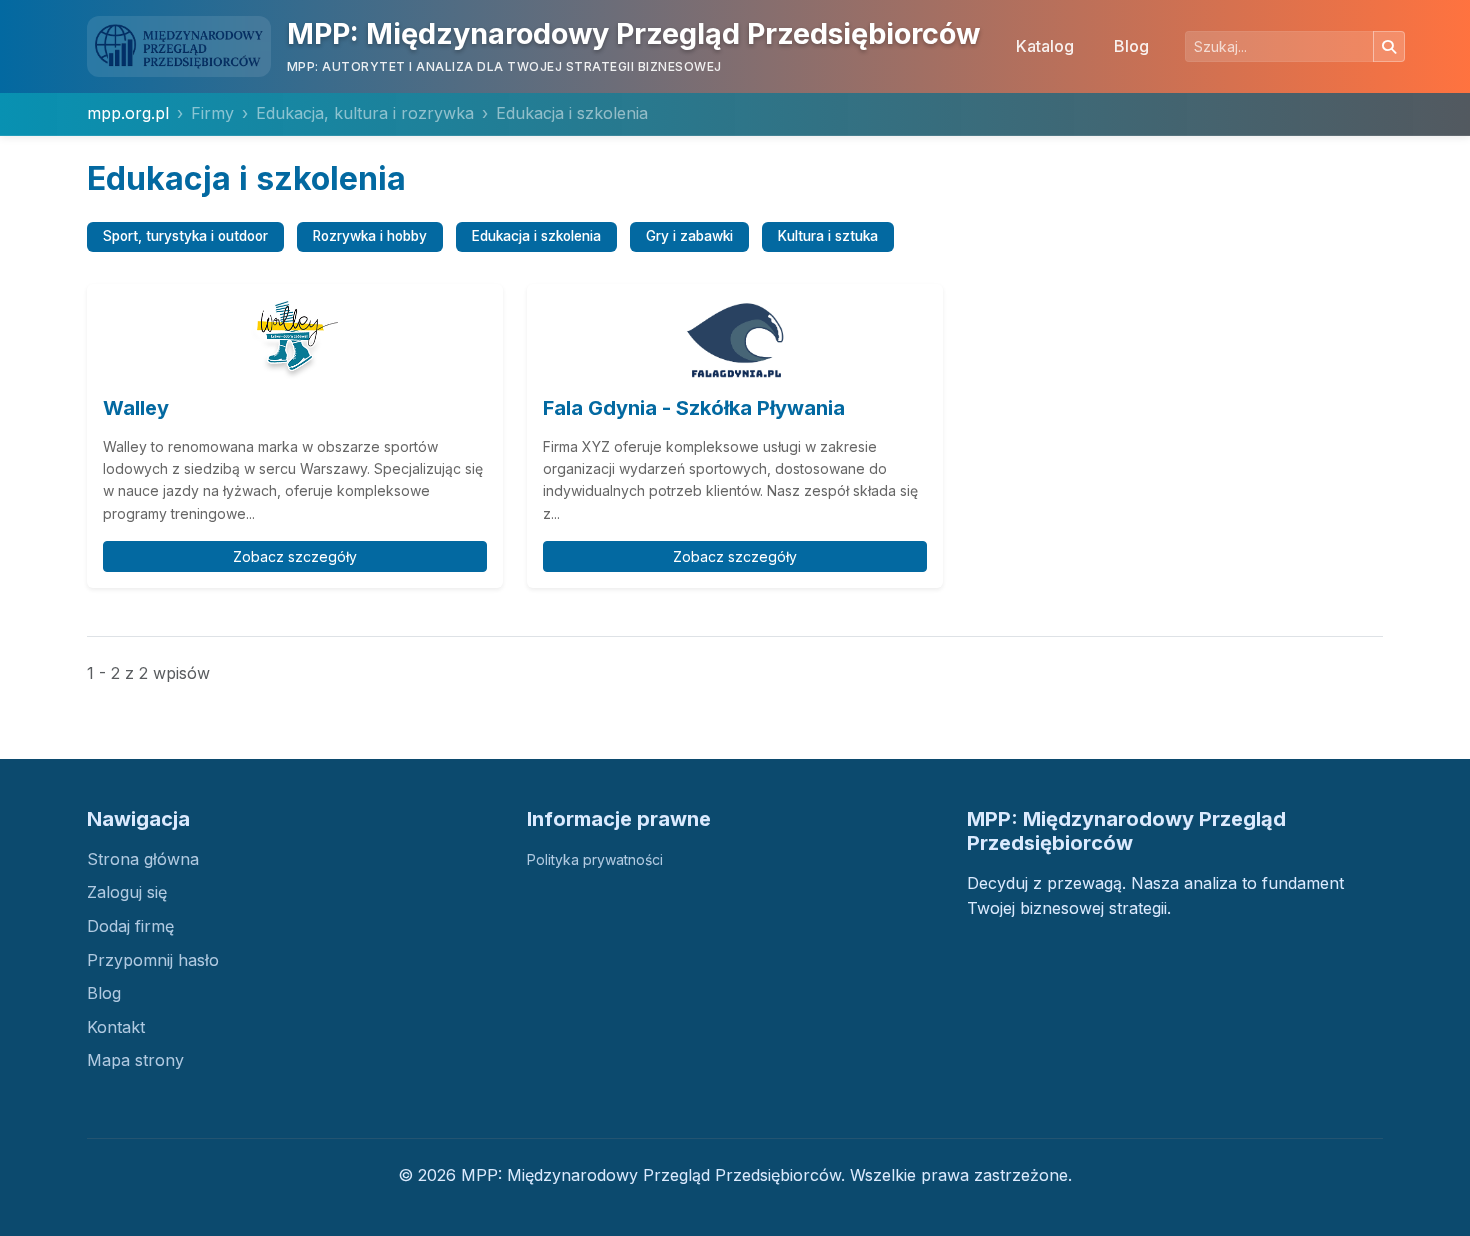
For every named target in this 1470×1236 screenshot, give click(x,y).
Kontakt (116, 1027)
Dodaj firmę (130, 926)
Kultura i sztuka (828, 236)
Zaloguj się (127, 892)
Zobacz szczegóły (295, 556)
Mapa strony (135, 1060)
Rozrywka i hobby (370, 236)
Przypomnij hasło (153, 960)
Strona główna (143, 859)
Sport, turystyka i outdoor (185, 236)
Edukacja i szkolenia (536, 236)
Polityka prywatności (595, 859)
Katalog (1045, 46)
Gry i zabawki (689, 236)
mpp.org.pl (128, 113)
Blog (1131, 46)
